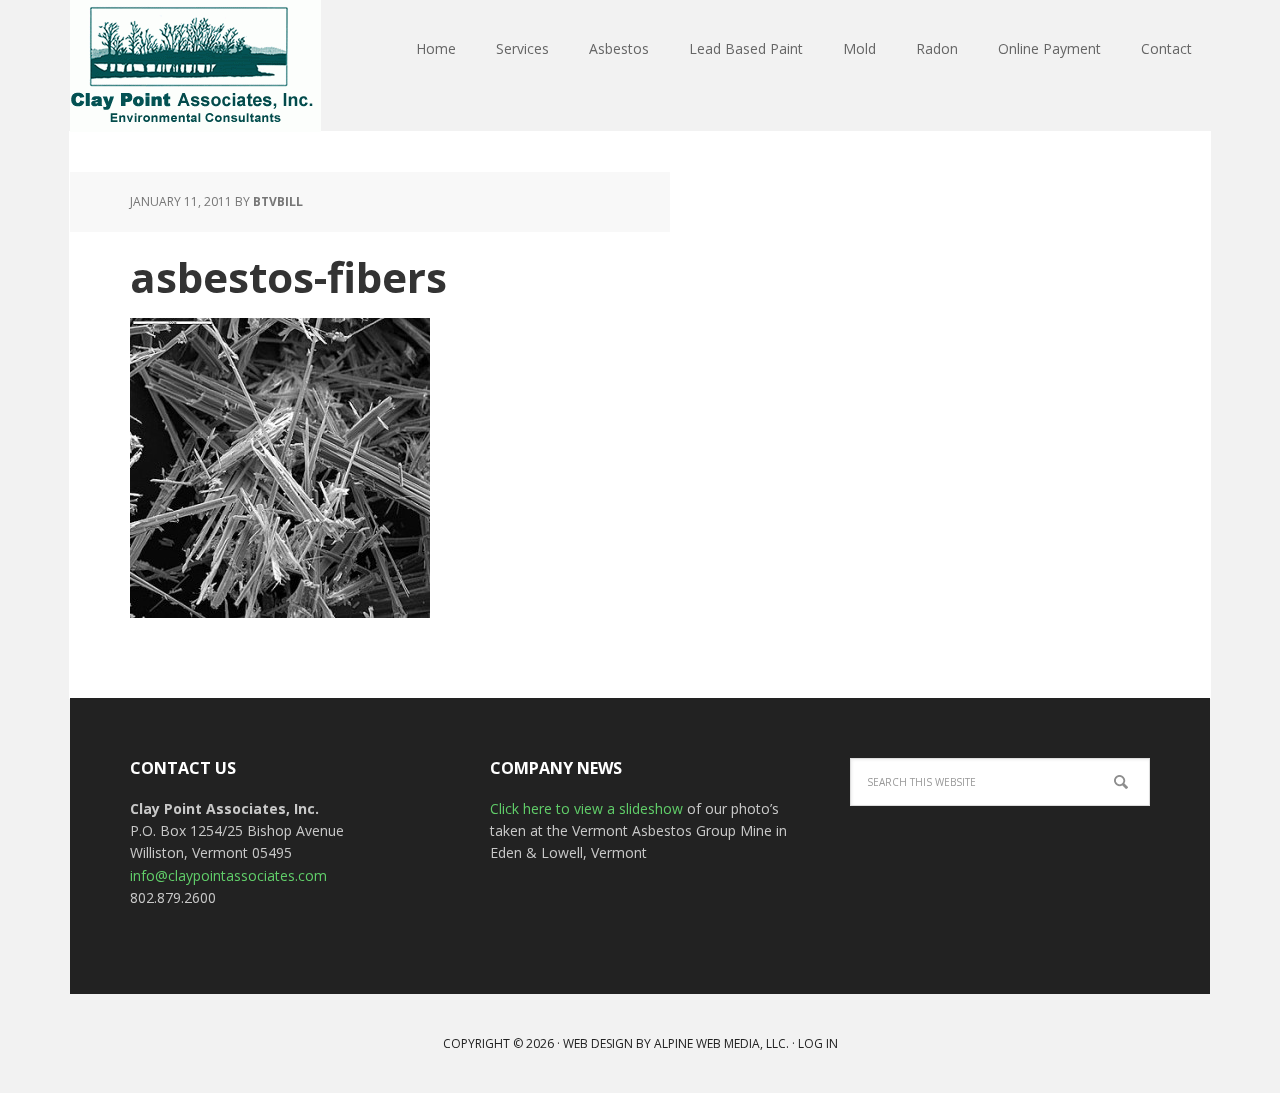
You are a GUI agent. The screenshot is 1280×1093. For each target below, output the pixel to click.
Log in (818, 1043)
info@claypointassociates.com (228, 875)
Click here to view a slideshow (588, 808)
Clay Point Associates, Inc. (200, 66)
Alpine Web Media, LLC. (721, 1043)
